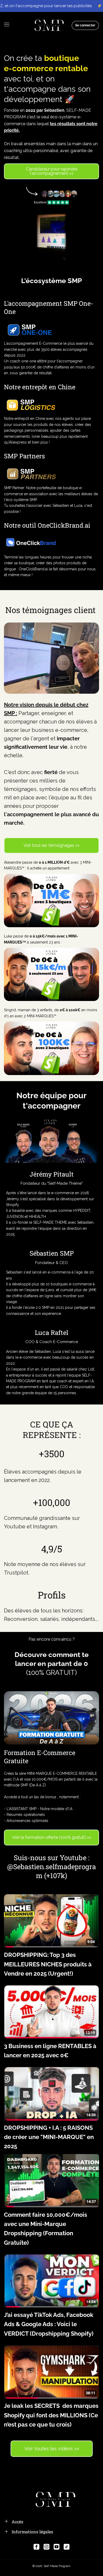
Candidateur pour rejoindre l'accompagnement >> (52, 171)
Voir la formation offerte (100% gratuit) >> (52, 1837)
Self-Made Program (57, 2566)
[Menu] (7, 25)
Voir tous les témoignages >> (51, 845)
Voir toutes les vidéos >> (52, 2449)
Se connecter (85, 25)
